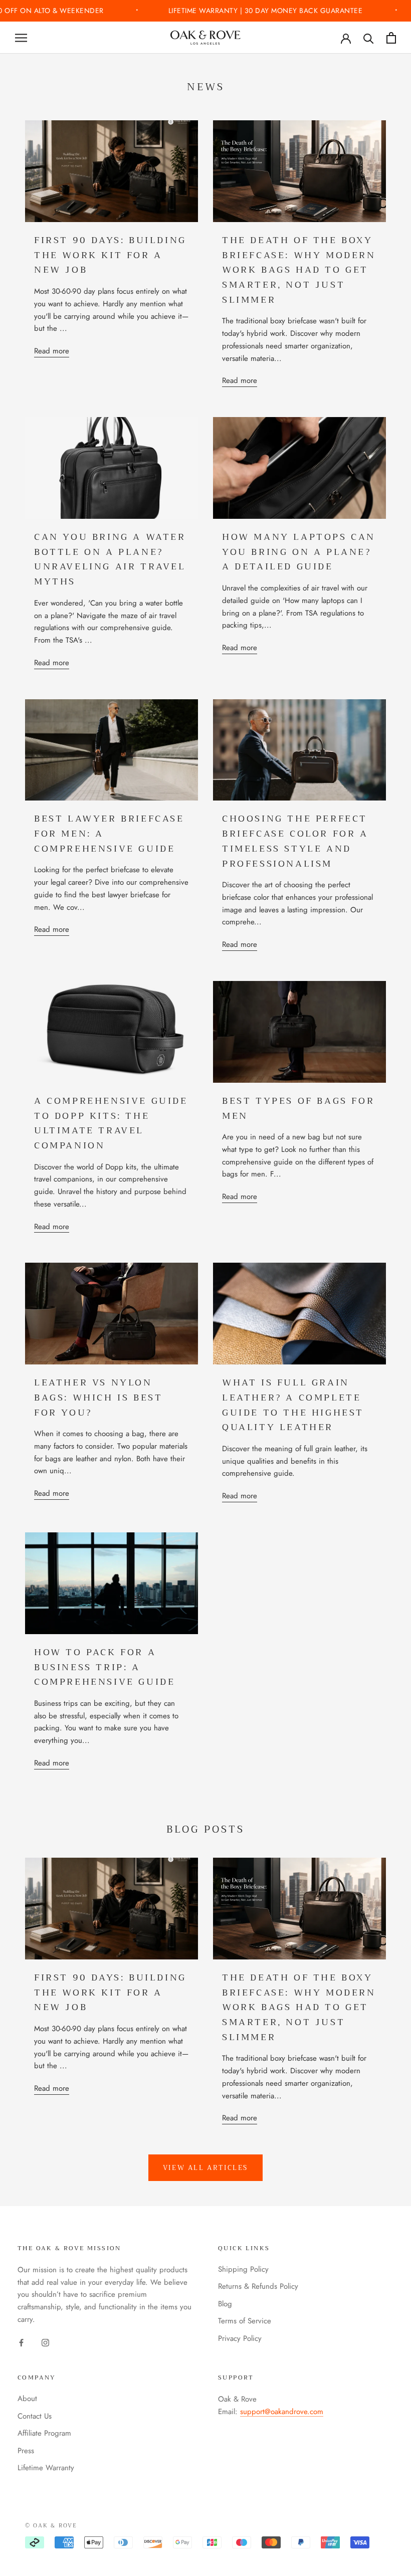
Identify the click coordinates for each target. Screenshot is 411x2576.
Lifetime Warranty (46, 2468)
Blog (225, 2304)
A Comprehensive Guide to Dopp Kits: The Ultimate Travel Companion (111, 1123)
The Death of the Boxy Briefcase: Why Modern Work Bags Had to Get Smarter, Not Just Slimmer (299, 270)
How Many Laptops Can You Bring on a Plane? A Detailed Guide (299, 552)
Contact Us (35, 2416)
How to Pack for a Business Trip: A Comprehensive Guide (105, 1667)
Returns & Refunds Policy (258, 2286)
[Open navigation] (21, 38)
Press (26, 2451)
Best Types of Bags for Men (298, 1108)
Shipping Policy (243, 2269)
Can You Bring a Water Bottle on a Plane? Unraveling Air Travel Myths (110, 559)
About (27, 2399)
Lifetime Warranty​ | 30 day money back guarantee (267, 11)
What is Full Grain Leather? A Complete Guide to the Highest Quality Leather (293, 1405)
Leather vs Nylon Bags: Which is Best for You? (98, 1397)
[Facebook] (21, 2342)
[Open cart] (391, 38)
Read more (52, 351)
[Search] (369, 38)
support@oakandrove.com (282, 2412)
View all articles (205, 2168)
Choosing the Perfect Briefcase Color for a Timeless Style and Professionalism (295, 841)
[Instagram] (45, 2342)
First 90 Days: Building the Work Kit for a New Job (110, 255)
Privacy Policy (240, 2338)
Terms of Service (245, 2321)
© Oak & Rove (51, 2526)
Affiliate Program (44, 2433)
